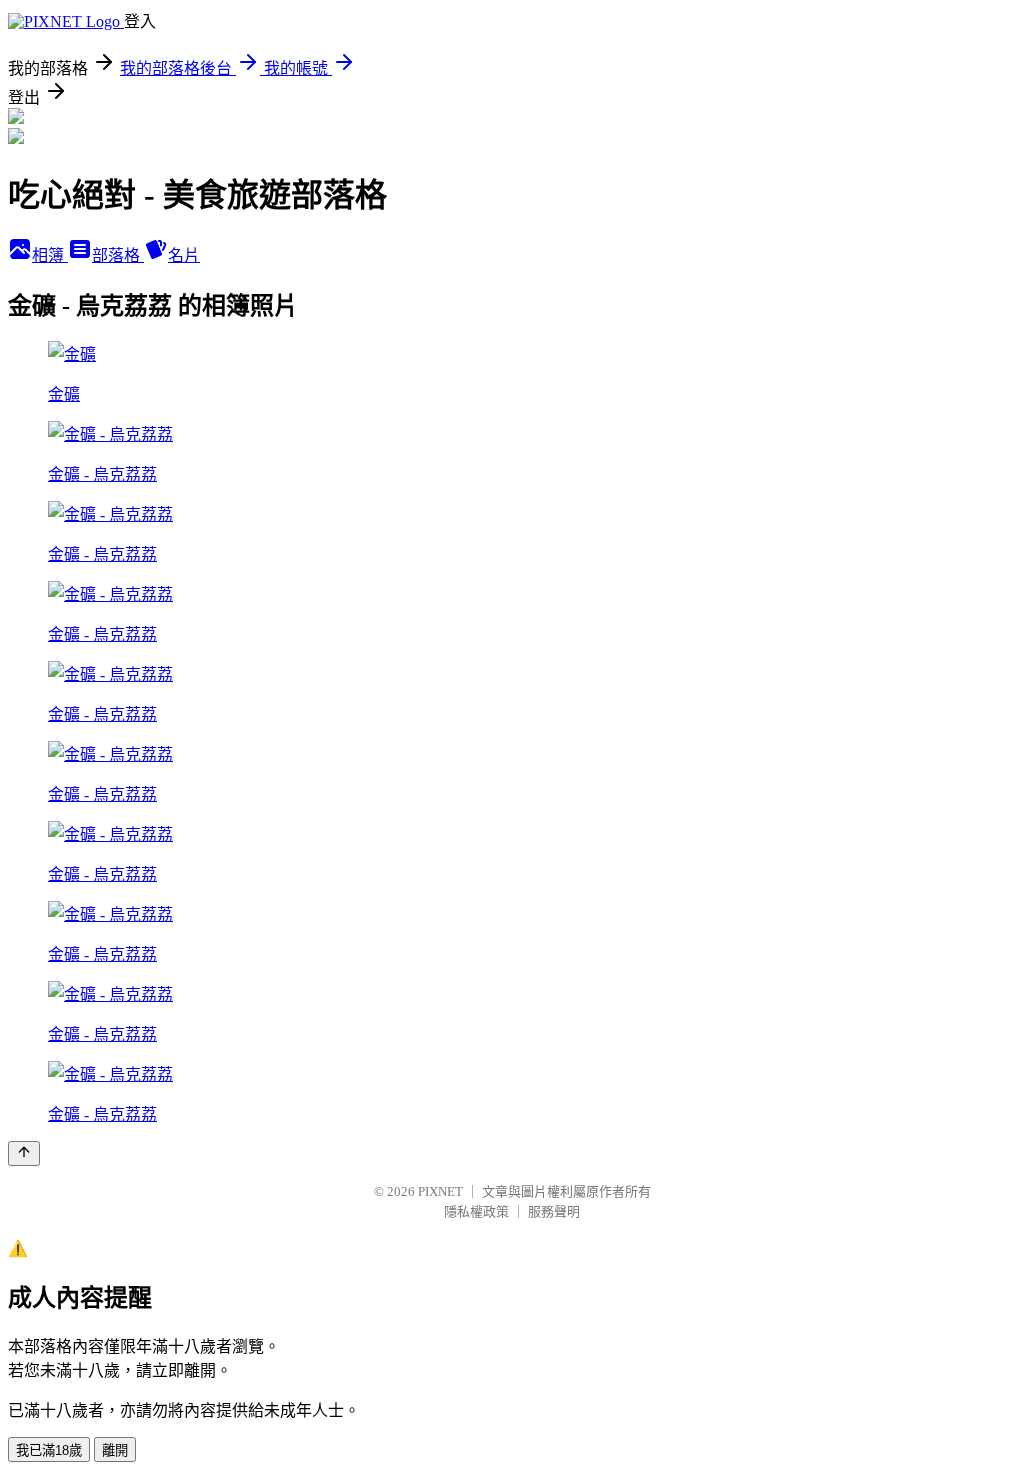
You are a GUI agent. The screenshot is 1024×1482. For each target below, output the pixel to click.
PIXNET (440, 1191)
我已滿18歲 (49, 1450)
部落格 (118, 255)
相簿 (50, 255)
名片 (184, 255)
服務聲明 (554, 1211)
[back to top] (24, 1153)
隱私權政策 (476, 1211)
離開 (115, 1450)
